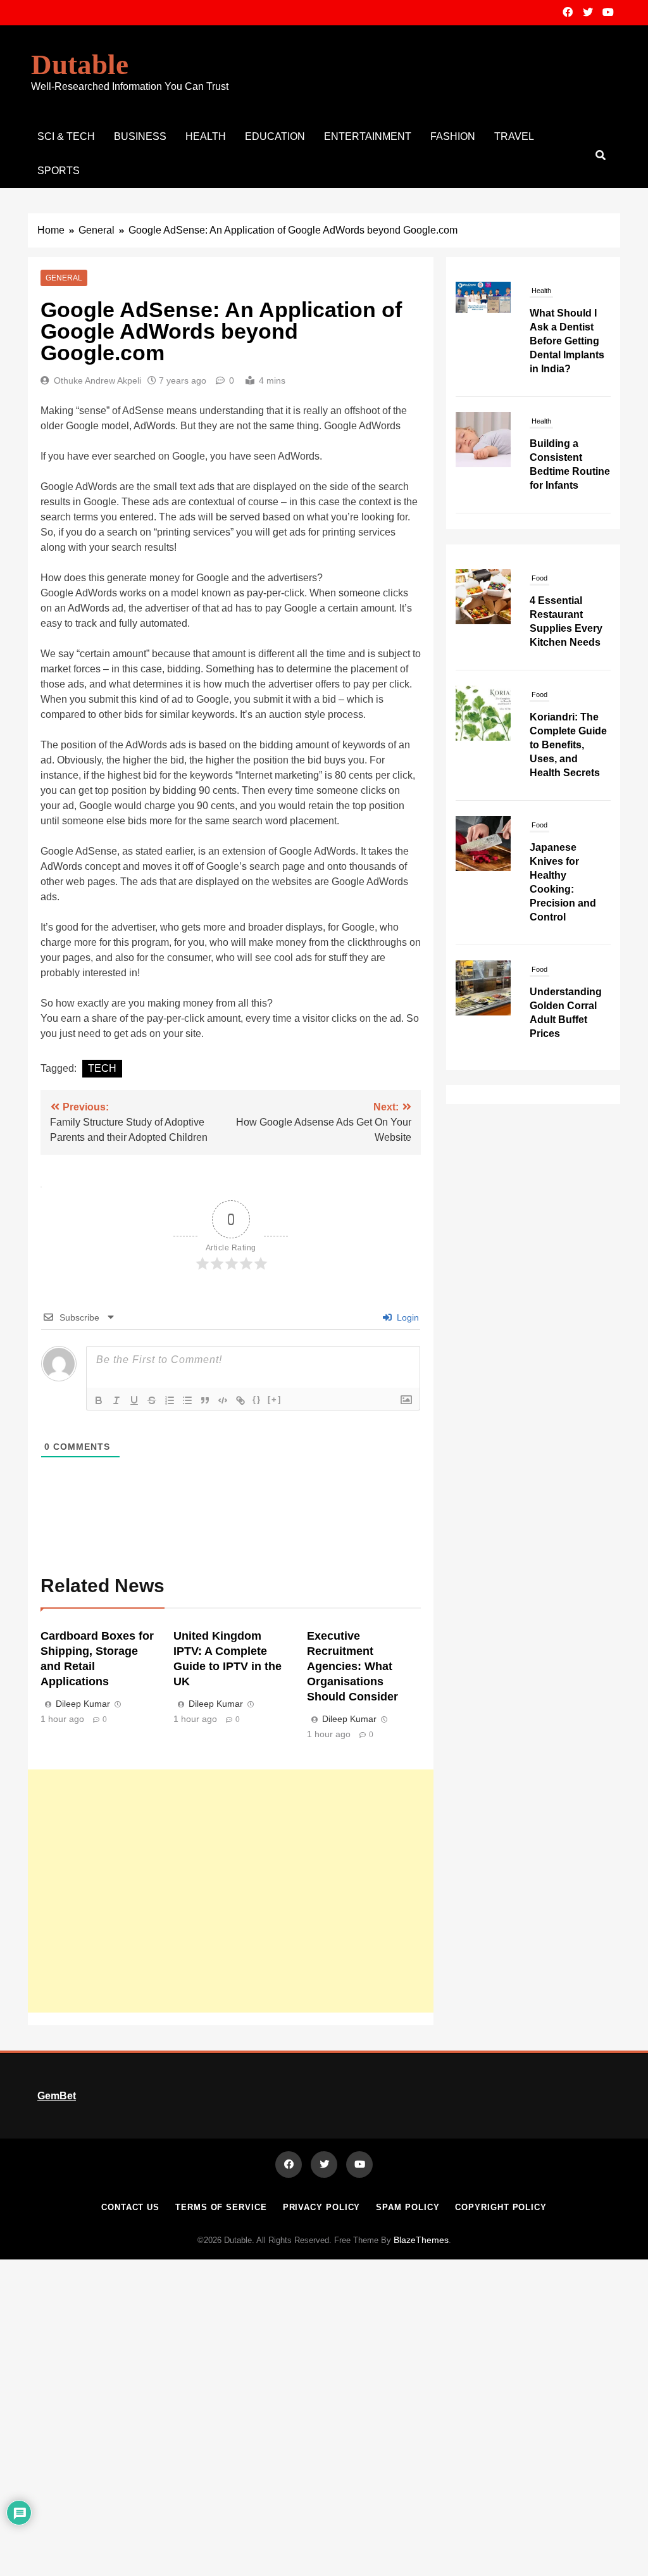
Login (407, 1317)
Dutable (80, 65)
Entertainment (368, 136)
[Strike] (152, 1400)
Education (275, 136)
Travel (514, 136)
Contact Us (130, 2207)
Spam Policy (408, 2207)
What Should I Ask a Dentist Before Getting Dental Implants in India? (567, 341)
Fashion (453, 136)
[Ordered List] (170, 1400)
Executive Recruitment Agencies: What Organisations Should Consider (352, 1666)
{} (257, 1399)
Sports (59, 171)
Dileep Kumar (83, 1704)
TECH (102, 1068)
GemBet (57, 2096)
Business (140, 136)
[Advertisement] (231, 1891)
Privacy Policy (322, 2207)
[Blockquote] (205, 1400)
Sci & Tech (66, 136)
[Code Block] (223, 1400)
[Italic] (116, 1400)
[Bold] (99, 1400)
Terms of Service (221, 2207)
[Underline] (134, 1400)
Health (206, 136)
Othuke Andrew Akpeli (97, 380)
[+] (275, 1399)
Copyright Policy (501, 2207)
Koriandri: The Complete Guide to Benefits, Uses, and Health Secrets (568, 745)
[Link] (240, 1400)
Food (539, 578)
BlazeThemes (421, 2240)
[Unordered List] (187, 1400)
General (64, 278)
